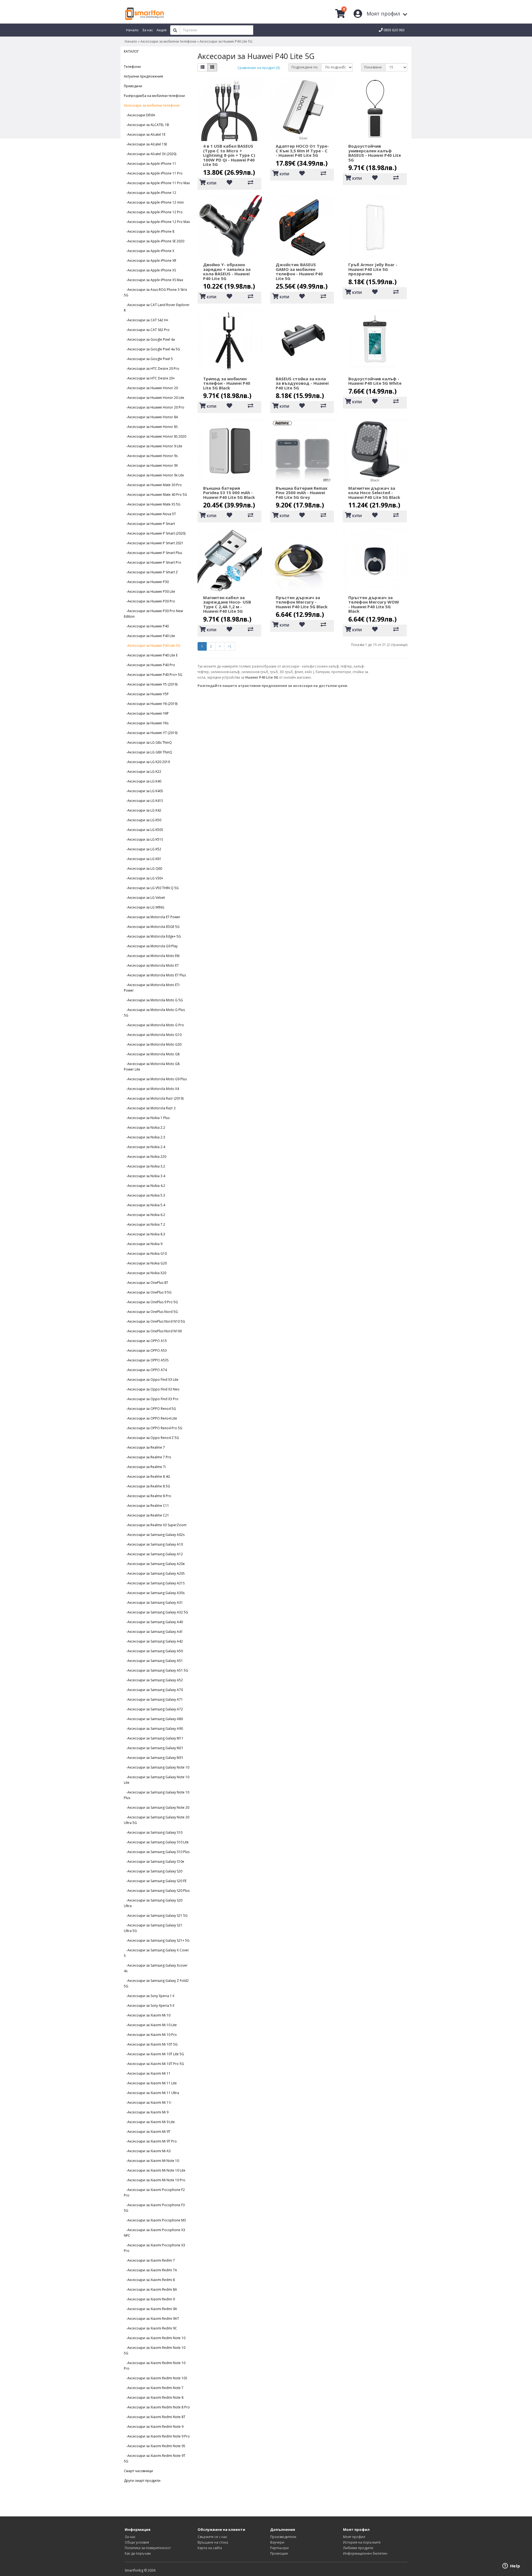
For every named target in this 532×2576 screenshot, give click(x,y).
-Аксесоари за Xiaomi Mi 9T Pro (150, 2141)
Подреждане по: (305, 67)
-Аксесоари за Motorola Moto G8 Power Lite (152, 1067)
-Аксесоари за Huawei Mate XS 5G (152, 504)
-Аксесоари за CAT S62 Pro (147, 330)
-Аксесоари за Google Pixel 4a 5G (152, 349)
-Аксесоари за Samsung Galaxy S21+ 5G (157, 1940)
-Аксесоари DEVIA (140, 115)
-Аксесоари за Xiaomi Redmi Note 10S (155, 2378)
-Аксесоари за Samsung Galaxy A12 (153, 1554)
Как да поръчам (138, 2553)
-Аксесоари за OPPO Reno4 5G (150, 1409)
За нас (130, 2537)
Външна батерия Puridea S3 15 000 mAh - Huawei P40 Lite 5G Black (229, 493)
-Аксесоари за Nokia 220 (145, 1157)
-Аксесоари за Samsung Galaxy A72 (153, 1709)
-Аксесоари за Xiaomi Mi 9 (146, 2112)
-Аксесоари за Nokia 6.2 (144, 1215)
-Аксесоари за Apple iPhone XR (150, 261)
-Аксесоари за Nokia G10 (145, 1254)
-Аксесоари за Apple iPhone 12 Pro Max (157, 222)
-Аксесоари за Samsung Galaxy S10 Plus (157, 1852)
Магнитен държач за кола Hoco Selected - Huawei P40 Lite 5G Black (374, 493)
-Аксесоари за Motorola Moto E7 (151, 965)
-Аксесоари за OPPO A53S (146, 1360)
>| (230, 646)
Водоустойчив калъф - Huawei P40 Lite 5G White (375, 381)
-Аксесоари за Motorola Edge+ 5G (152, 936)
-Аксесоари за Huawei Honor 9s (151, 456)
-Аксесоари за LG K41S (143, 801)
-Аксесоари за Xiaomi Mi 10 (147, 2015)
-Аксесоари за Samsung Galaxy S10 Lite (156, 1842)
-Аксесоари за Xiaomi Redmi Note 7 (154, 2388)
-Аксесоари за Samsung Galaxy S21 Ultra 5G (153, 1928)
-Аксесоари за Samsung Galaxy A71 (153, 1699)
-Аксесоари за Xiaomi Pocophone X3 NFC (154, 2233)
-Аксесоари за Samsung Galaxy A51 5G (156, 1670)
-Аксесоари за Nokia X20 (145, 1273)
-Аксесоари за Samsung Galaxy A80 (153, 1719)
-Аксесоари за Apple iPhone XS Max (154, 280)
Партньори (279, 2548)
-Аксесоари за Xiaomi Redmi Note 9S (154, 2446)
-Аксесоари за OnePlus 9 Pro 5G (151, 1302)
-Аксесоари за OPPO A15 (145, 1341)
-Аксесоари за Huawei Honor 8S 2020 (155, 436)
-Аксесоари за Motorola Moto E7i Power (152, 988)
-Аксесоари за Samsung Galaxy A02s (154, 1535)
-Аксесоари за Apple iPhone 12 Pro (153, 212)
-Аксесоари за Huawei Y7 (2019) (151, 733)
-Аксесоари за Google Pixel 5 (148, 359)
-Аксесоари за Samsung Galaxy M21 (154, 1748)
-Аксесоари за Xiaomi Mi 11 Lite (150, 2083)
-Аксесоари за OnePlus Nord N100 (153, 1331)
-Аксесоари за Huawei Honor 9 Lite (153, 446)
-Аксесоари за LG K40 (143, 781)
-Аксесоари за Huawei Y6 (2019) (151, 704)
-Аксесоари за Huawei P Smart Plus (153, 553)
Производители (283, 2537)
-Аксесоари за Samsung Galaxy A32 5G (156, 1612)
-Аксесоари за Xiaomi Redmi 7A (150, 2270)
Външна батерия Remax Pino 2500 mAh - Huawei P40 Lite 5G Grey (302, 493)
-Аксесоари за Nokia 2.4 (144, 1147)
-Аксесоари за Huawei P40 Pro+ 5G (153, 675)
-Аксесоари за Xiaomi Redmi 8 (149, 2280)
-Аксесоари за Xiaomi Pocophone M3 (155, 2220)
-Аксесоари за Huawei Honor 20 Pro (154, 407)
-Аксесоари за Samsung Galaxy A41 (153, 1632)
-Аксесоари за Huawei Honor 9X (151, 465)
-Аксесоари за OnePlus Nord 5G (151, 1312)
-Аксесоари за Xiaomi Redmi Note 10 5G (155, 2350)
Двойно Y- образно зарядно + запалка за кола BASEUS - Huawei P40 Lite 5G (227, 271)
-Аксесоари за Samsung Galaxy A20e (154, 1564)
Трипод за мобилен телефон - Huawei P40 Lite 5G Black (227, 383)
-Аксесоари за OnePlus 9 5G (148, 1292)
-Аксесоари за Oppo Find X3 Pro (151, 1399)
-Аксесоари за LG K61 (143, 859)
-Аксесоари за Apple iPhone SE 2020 (154, 241)
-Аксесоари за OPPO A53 (145, 1350)
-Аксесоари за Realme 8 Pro (148, 1496)
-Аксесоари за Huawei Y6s (146, 723)
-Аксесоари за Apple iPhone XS (150, 270)
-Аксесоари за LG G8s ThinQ (148, 742)
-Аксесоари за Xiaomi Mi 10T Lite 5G (154, 2054)
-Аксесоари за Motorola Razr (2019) (154, 1098)
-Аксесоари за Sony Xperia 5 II (149, 2006)
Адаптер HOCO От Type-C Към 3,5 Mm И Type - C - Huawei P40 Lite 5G (302, 151)
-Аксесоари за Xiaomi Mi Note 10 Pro (155, 2180)
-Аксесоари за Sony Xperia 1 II (149, 1996)
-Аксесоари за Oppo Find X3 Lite (151, 1380)
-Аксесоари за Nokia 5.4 (144, 1205)
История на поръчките (362, 2542)
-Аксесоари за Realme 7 (144, 1447)
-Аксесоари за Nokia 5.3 (144, 1195)
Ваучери (277, 2542)
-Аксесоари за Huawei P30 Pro (149, 601)
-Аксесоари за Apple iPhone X (149, 251)
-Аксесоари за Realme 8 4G (147, 1476)
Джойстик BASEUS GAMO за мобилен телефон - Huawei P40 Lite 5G (299, 271)
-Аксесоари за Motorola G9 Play (151, 946)
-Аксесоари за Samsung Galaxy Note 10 (157, 1767)
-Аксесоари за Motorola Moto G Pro (154, 1025)
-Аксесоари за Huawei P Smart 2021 (154, 543)
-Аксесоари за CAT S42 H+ (146, 320)
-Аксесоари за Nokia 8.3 (144, 1234)
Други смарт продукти (142, 2481)
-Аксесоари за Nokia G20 (145, 1263)
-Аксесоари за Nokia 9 (143, 1244)
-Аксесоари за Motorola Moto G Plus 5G (154, 1013)
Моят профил (354, 2537)
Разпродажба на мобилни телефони (154, 96)
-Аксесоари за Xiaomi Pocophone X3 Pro (154, 2248)
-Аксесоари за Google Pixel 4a (149, 339)
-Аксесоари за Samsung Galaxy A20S (154, 1573)
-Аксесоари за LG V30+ (144, 878)
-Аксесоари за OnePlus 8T (146, 1283)
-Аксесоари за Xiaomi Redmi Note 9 (154, 2427)
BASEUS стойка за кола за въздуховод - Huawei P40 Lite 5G (302, 383)
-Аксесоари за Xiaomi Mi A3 (147, 2151)
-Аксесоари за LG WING (144, 907)
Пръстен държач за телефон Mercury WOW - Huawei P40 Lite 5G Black (374, 604)
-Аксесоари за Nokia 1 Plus (147, 1118)
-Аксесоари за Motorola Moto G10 (153, 1035)
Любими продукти (358, 2548)
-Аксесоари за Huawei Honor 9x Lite (154, 475)
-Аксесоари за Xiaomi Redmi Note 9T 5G (155, 2458)
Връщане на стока (213, 2542)
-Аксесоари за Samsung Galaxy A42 (153, 1641)
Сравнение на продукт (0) (259, 68)
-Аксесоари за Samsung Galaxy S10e (154, 1862)
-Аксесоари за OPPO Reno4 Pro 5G (153, 1428)
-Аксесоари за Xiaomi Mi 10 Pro (150, 2035)
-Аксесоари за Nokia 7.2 (144, 1224)
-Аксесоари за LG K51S (143, 839)
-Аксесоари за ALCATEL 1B (146, 125)
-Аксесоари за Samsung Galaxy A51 (153, 1661)
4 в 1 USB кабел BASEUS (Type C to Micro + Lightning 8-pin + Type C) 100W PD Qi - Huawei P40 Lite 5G (229, 155)
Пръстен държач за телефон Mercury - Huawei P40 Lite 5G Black (302, 602)
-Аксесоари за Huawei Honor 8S (151, 427)
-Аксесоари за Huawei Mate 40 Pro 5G (155, 495)
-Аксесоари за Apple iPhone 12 (150, 193)
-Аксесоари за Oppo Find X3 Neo (152, 1389)
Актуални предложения (143, 76)
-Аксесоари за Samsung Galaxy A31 (153, 1603)
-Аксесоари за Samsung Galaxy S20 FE (155, 1881)
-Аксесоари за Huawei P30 (146, 582)
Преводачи (133, 86)
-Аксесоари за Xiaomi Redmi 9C (150, 2328)
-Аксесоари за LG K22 (143, 772)
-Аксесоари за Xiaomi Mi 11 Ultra (151, 2093)
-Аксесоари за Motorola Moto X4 (151, 1089)
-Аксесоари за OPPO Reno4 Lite (150, 1418)
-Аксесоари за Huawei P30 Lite (149, 592)
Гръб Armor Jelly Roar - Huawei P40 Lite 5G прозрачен (373, 269)
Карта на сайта (210, 2548)
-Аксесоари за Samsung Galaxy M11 (154, 1738)
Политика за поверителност (148, 2548)
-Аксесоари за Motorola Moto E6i (152, 956)
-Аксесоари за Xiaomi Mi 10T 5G (151, 2044)
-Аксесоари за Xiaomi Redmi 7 (149, 2260)
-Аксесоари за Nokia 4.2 (144, 1186)
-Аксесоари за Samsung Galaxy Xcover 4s (156, 1968)
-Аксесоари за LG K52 (143, 849)
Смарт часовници (138, 2471)
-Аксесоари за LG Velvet (144, 898)
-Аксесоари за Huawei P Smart (149, 524)
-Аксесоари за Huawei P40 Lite (149, 636)
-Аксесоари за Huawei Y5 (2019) (151, 684)
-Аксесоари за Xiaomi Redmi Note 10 (155, 2338)
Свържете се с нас (212, 2537)
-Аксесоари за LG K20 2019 (147, 762)
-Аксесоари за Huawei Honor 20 (151, 388)
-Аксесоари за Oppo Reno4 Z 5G (151, 1438)
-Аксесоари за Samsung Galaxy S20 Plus (157, 1891)
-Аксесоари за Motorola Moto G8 (152, 1054)
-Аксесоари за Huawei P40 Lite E (151, 655)
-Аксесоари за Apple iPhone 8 (149, 231)
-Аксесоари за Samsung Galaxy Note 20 (157, 1807)
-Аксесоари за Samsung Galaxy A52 (153, 1680)
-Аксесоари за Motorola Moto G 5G (153, 1000)
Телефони (132, 67)
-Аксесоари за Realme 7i (145, 1467)
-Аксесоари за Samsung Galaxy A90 (153, 1729)
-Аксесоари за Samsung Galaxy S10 (153, 1832)
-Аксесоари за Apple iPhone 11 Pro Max (157, 183)
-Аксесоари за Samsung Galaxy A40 (153, 1622)
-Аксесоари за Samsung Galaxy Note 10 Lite (157, 1780)
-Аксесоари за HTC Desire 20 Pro (152, 369)
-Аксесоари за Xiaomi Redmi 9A (150, 2309)
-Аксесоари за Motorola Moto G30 (153, 1044)
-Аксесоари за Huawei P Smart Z (151, 572)
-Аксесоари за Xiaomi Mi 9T (147, 2132)
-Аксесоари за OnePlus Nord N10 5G (154, 1321)
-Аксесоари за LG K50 (143, 820)
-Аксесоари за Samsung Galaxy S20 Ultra (153, 1903)
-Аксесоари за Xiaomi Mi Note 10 (151, 2161)
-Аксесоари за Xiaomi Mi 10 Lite (150, 2025)
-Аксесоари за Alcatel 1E (145, 134)
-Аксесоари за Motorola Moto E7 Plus (155, 975)
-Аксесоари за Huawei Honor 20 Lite (154, 398)
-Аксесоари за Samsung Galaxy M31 (154, 1758)
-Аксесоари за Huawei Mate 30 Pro (153, 485)
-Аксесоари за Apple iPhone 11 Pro (153, 173)
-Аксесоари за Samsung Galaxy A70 (153, 1690)
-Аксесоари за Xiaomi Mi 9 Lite (149, 2122)
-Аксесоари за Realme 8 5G (147, 1486)
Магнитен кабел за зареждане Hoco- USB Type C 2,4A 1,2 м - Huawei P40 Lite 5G (227, 604)
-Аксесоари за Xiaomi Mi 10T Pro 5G (154, 2064)
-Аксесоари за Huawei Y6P (146, 713)
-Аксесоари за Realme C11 (146, 1506)
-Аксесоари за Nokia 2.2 (144, 1127)
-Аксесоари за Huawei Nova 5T (150, 514)
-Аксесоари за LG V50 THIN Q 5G (151, 888)
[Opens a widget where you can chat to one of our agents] (511, 2566)
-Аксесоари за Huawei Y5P (146, 694)
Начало (131, 41)
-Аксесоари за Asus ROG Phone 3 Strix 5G (155, 292)
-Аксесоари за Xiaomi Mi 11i (148, 2102)
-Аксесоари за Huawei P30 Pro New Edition (153, 614)
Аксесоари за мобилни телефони (168, 41)
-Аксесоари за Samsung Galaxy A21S (154, 1583)
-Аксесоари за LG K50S (143, 830)
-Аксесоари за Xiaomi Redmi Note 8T (155, 2417)
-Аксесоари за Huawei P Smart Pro (153, 562)
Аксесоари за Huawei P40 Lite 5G (226, 41)
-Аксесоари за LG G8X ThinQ (148, 752)
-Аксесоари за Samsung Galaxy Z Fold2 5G (156, 1983)
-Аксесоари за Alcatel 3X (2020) (150, 154)
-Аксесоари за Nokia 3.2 (144, 1166)
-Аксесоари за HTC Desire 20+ (149, 378)
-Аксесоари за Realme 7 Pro (148, 1457)
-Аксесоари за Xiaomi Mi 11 (147, 2073)
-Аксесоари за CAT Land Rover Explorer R (157, 308)
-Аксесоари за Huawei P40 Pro (149, 665)
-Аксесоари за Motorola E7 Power (152, 917)
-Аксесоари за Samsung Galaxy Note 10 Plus (157, 1795)
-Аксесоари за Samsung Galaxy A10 (153, 1544)
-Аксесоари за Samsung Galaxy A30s (154, 1593)
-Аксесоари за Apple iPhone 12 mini (154, 202)
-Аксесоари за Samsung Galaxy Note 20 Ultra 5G (157, 1820)
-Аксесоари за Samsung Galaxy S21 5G (156, 1916)
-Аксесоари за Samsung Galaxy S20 (153, 1871)
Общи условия (137, 2542)
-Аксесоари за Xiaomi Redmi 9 (149, 2299)
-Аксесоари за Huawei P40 (146, 626)
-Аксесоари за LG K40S (143, 791)
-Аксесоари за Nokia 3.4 (144, 1176)
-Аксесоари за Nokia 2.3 (144, 1137)
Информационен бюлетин (365, 2553)
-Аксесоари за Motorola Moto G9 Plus (155, 1079)
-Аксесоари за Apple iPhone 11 (150, 164)
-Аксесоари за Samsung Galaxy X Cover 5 (156, 1953)
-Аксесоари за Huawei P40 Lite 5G (152, 646)
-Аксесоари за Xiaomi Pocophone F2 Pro (154, 2193)
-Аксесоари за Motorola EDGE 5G (152, 927)
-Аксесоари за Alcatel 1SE (145, 144)
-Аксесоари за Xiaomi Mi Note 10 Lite (155, 2170)
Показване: (373, 67)
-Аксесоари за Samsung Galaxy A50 (153, 1651)
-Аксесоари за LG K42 (143, 810)
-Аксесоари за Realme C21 (146, 1515)
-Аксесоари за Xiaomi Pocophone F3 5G (154, 2208)
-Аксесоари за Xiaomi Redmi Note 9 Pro (157, 2436)
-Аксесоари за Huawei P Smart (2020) (155, 533)
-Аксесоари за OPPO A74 (145, 1370)
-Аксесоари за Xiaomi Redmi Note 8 (154, 2397)
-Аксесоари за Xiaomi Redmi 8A (150, 2289)
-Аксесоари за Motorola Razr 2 (150, 1108)
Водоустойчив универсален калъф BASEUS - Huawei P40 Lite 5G (375, 153)
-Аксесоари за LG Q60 (143, 868)
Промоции (279, 2553)
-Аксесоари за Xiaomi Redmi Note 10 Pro (155, 2366)
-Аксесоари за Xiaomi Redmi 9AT (151, 2319)
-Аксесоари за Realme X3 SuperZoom (155, 1525)
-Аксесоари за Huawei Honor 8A (151, 417)
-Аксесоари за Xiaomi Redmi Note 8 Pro (157, 2407)
